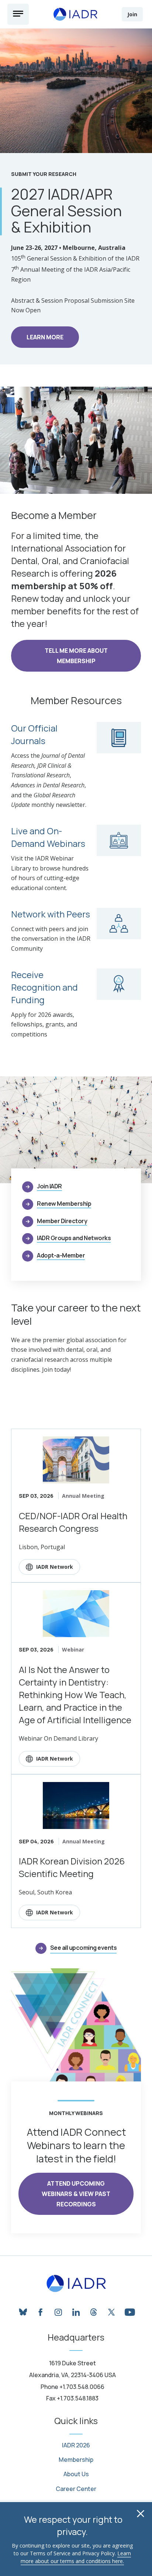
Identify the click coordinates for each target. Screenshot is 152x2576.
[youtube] (129, 2311)
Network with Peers (51, 914)
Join (132, 14)
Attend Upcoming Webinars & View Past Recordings (76, 2194)
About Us (76, 2474)
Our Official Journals (34, 734)
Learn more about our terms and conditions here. (76, 2557)
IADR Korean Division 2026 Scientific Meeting (72, 1867)
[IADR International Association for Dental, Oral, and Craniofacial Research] (76, 2284)
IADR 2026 (76, 2445)
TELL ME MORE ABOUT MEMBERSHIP (76, 656)
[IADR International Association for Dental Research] (75, 14)
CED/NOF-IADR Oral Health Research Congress (73, 1522)
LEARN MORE (45, 337)
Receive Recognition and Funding (44, 987)
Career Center (76, 2489)
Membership (76, 2460)
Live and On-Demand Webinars (48, 837)
